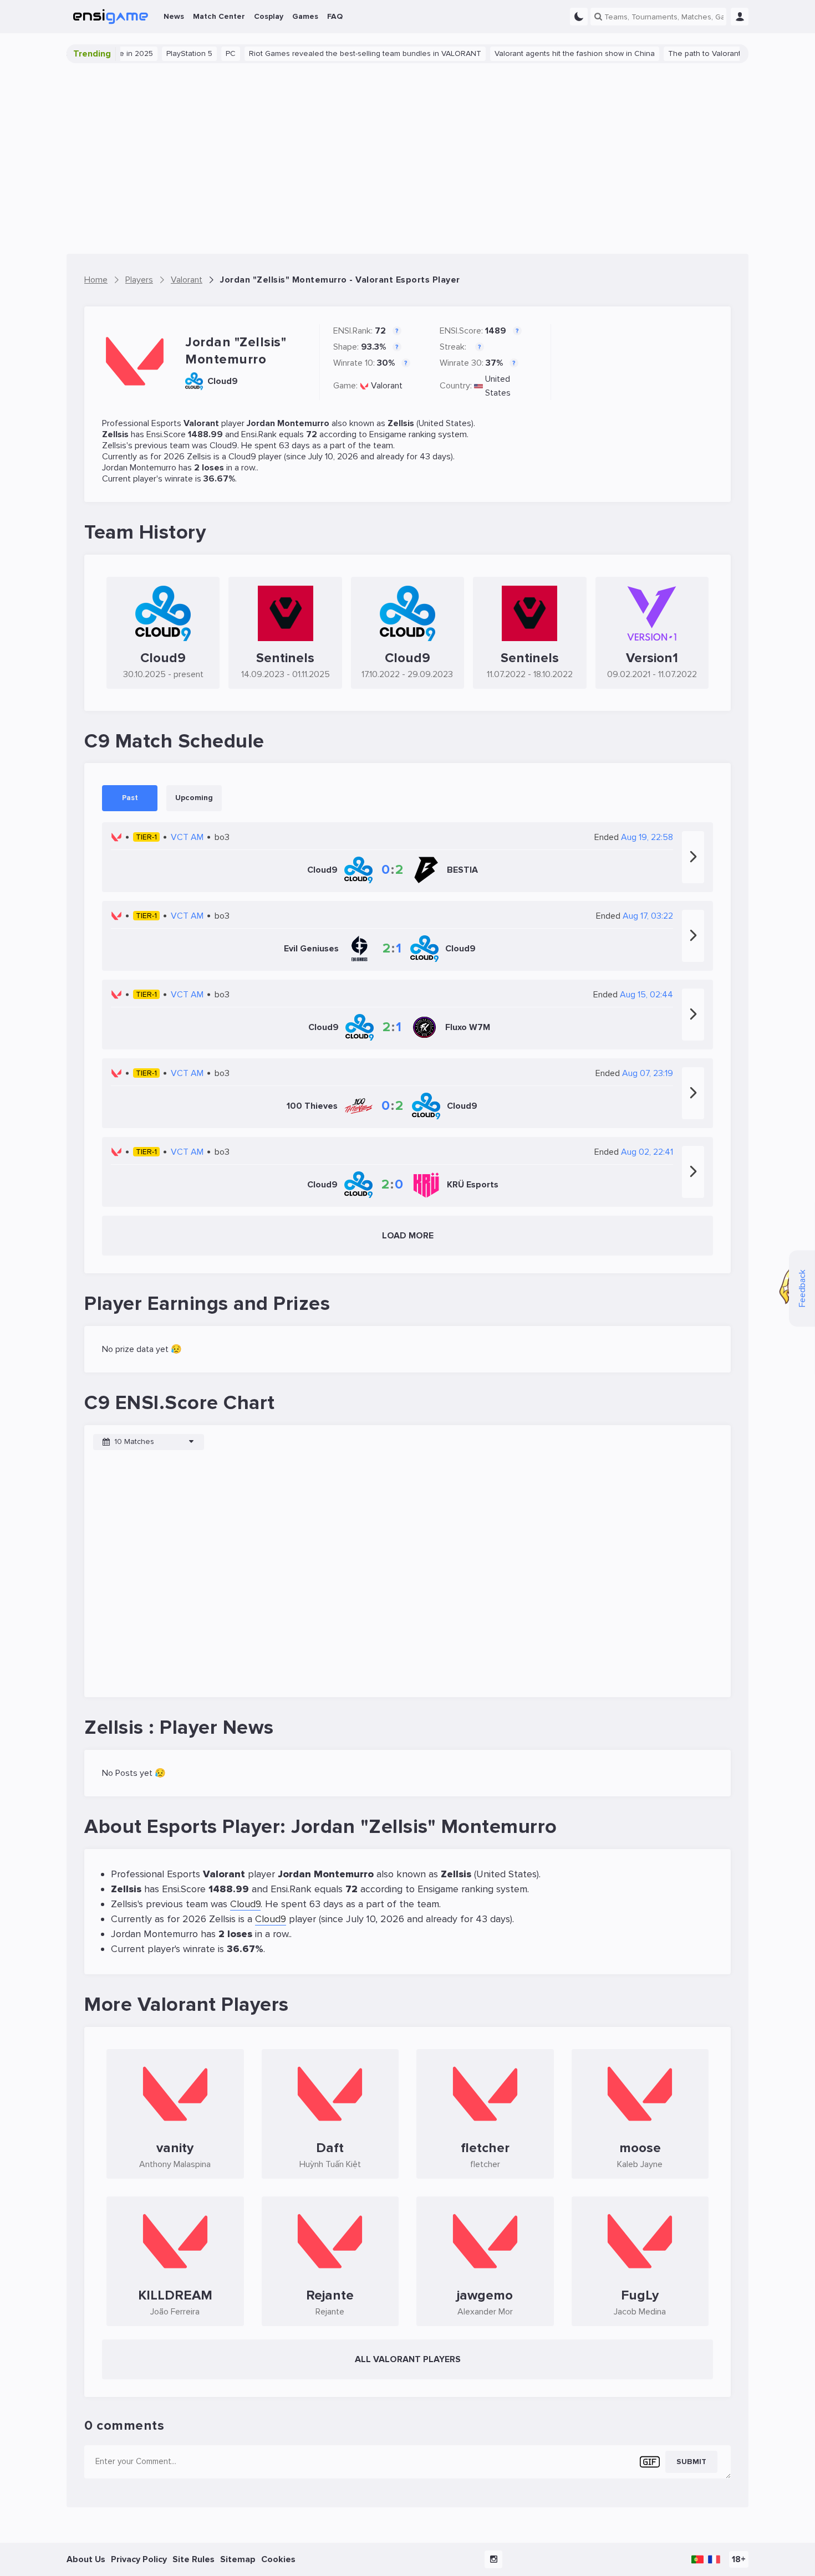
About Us (86, 2559)
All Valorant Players (408, 2359)
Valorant (387, 386)
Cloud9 (223, 445)
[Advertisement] (407, 158)
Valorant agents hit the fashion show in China (538, 53)
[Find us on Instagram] (493, 2559)
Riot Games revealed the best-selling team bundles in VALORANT (328, 53)
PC (194, 53)
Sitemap (238, 2559)
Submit (691, 2462)
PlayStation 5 (153, 53)
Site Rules (193, 2559)
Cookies (278, 2559)
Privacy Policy (139, 2559)
